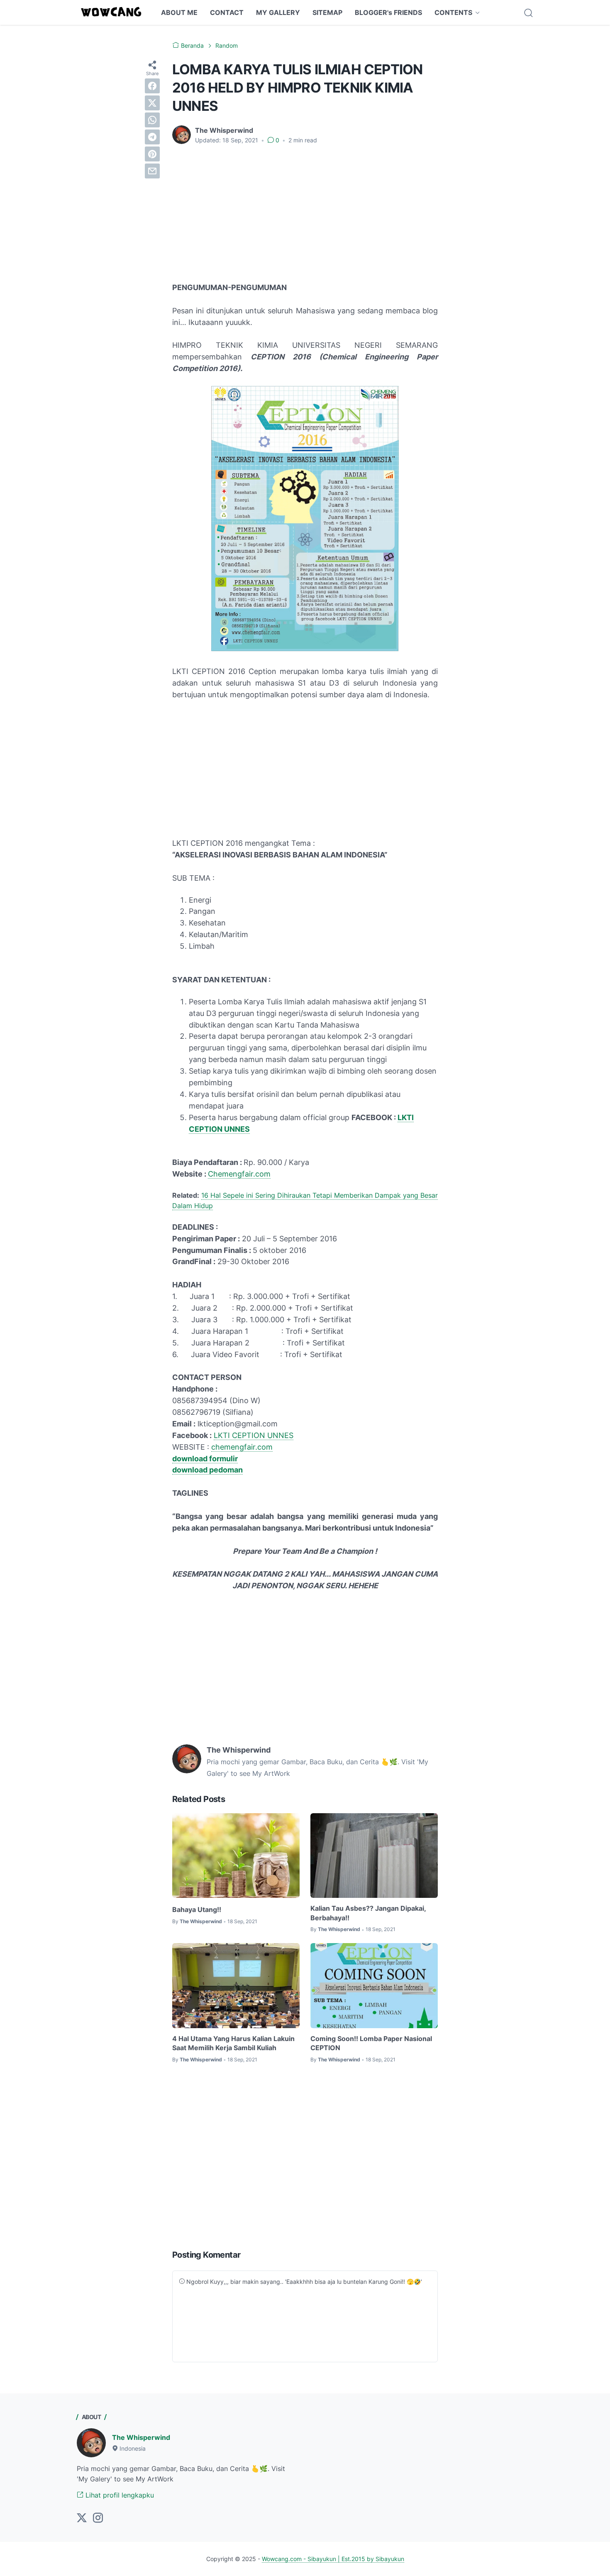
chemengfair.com (242, 1447)
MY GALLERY (278, 12)
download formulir (205, 1459)
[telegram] (152, 137)
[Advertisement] (305, 213)
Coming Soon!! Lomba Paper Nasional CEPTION (371, 2043)
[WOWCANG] (112, 12)
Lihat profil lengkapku (119, 2495)
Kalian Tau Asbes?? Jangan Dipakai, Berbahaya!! (368, 1913)
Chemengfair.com (239, 1174)
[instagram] (98, 2518)
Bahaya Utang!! (197, 1909)
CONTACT (227, 12)
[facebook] (152, 86)
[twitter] (152, 103)
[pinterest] (152, 154)
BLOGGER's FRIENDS (388, 12)
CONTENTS (453, 12)
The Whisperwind (141, 2437)
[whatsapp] (152, 120)
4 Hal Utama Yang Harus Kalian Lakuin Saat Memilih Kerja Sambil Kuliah (233, 2043)
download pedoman (207, 1470)
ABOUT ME (179, 12)
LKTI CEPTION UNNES (254, 1435)
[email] (152, 171)
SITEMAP (327, 12)
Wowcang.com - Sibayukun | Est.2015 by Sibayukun (333, 2559)
